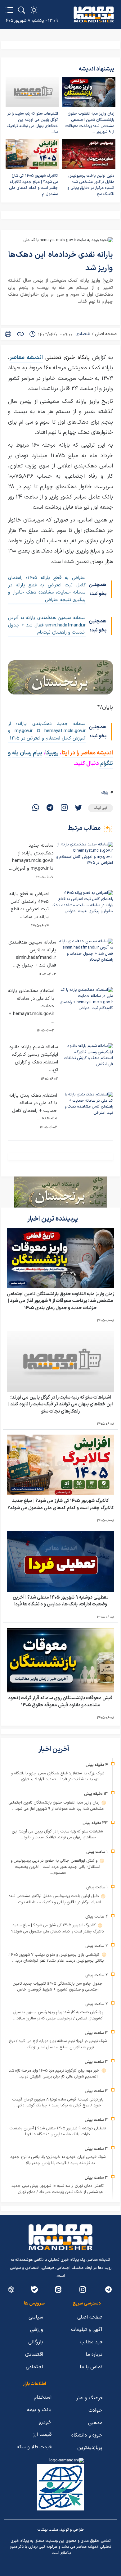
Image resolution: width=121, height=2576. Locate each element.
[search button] (22, 10)
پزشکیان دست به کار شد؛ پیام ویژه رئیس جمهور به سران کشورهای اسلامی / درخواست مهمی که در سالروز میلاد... (58, 2015)
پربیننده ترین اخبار (53, 1219)
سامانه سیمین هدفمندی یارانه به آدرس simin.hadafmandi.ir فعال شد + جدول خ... (32, 954)
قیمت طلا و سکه (34, 2447)
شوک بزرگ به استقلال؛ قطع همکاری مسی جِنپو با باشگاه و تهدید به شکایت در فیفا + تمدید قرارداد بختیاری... (58, 1777)
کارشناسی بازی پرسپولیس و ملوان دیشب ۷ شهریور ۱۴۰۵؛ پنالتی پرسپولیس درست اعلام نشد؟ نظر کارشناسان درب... (56, 1958)
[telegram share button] (50, 808)
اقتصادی (83, 334)
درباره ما (94, 2355)
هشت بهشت (48, 2530)
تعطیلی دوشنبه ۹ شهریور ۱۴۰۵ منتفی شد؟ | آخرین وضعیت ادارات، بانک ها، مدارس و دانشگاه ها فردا (60, 1601)
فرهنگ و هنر (89, 2398)
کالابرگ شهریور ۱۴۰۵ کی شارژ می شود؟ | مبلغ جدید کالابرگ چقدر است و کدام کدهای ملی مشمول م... (34, 185)
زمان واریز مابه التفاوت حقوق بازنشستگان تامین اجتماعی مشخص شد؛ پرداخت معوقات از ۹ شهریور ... (90, 123)
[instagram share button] (64, 808)
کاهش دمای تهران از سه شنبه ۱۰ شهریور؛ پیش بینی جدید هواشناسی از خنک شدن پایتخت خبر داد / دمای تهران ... (58, 2189)
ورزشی (37, 2330)
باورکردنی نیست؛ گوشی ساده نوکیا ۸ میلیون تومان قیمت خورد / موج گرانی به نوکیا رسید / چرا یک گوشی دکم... (58, 2103)
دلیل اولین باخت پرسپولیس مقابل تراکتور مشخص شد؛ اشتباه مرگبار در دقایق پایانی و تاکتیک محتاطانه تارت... (55, 1899)
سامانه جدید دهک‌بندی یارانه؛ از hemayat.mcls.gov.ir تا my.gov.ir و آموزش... (31, 857)
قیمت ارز (42, 2435)
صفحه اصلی (106, 334)
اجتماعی (34, 2367)
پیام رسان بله (27, 753)
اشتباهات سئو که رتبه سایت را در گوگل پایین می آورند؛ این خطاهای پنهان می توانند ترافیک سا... (32, 123)
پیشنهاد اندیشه (96, 69)
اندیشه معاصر (26, 358)
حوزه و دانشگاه (87, 2435)
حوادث (95, 2410)
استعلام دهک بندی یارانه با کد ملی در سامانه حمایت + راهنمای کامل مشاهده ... (33, 1107)
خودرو (45, 2422)
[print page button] (8, 334)
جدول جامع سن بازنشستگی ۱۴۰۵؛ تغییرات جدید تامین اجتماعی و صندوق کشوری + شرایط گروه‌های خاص (58, 1987)
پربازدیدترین (90, 2448)
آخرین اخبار (54, 1749)
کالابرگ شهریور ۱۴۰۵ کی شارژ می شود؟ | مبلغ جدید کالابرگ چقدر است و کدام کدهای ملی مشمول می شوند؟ (61, 1504)
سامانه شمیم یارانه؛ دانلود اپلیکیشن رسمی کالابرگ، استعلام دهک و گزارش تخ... (34, 1059)
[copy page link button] (20, 334)
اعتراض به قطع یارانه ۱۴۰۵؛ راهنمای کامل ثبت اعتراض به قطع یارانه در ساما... (29, 906)
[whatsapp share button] (36, 808)
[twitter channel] (108, 2289)
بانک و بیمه (39, 2410)
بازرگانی (36, 2342)
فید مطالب (91, 2342)
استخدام (43, 2397)
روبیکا (53, 753)
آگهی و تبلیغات (87, 2330)
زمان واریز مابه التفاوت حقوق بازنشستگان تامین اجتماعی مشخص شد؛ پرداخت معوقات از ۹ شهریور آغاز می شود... (56, 1806)
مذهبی (95, 2423)
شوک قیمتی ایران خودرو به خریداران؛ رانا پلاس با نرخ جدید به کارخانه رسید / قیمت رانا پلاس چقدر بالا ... (58, 2160)
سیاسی (36, 2317)
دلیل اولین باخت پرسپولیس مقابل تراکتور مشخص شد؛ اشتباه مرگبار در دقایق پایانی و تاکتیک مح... (91, 185)
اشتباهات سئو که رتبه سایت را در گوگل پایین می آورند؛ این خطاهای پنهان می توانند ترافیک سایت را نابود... (58, 1835)
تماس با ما (91, 2367)
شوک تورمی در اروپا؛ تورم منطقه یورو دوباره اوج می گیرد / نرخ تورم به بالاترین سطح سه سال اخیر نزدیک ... (58, 2044)
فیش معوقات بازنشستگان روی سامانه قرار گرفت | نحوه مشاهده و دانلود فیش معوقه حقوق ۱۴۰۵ (60, 1702)
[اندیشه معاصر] (94, 15)
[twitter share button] (78, 808)
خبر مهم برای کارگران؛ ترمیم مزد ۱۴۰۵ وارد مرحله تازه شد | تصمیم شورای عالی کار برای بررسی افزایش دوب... (55, 2074)
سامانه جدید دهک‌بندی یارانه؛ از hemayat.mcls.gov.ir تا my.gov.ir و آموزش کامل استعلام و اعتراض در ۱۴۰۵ (47, 731)
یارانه (104, 793)
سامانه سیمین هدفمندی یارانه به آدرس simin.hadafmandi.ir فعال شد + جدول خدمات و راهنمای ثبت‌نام (47, 625)
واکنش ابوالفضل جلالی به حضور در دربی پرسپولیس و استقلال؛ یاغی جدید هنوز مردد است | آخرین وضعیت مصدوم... (56, 1867)
